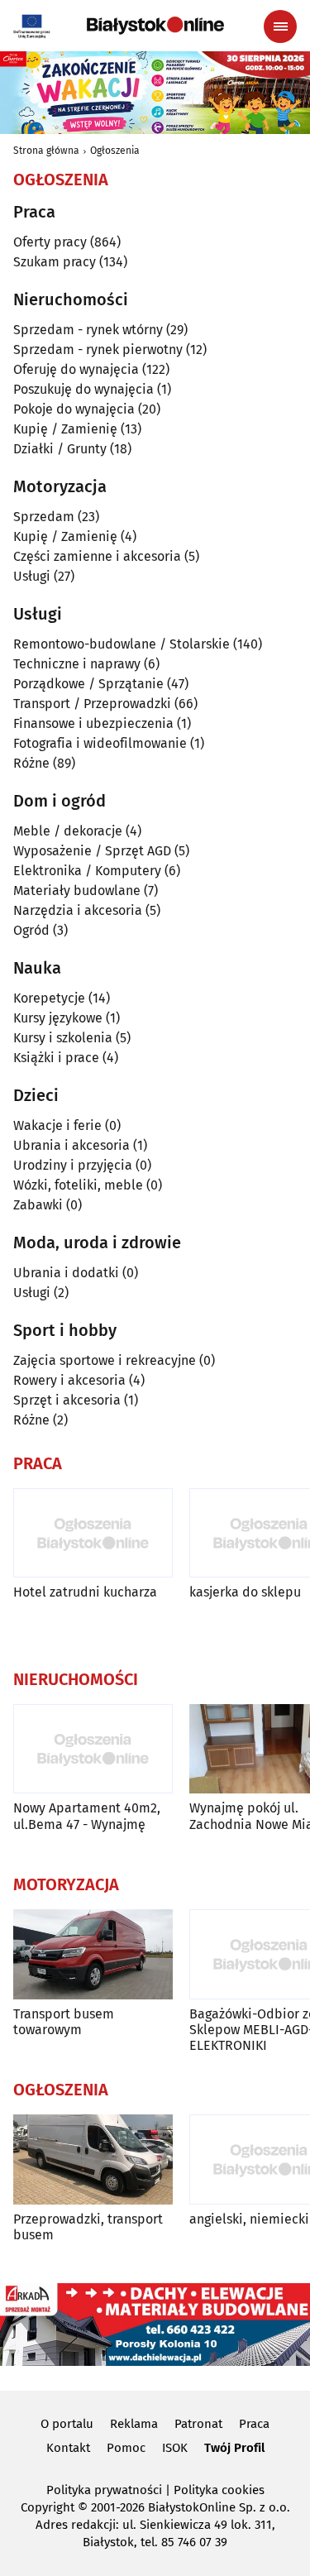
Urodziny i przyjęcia (73, 1165)
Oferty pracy (50, 242)
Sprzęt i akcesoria (67, 1400)
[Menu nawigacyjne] (280, 26)
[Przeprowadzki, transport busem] (93, 2159)
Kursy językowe (58, 1018)
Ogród (31, 930)
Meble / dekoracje (68, 831)
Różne (31, 763)
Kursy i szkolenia (63, 1038)
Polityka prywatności (104, 2490)
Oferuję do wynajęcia (76, 369)
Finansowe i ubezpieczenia (93, 723)
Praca (254, 2424)
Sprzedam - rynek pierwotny (98, 350)
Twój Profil (234, 2448)
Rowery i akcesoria (69, 1380)
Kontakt (68, 2448)
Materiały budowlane (77, 891)
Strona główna (46, 151)
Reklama (134, 2424)
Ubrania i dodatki (66, 1273)
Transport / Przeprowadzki (92, 704)
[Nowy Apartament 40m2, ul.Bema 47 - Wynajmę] (93, 1749)
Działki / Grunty (60, 449)
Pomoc (126, 2448)
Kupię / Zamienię (65, 429)
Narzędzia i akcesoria (78, 910)
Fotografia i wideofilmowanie (100, 743)
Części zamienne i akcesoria (97, 556)
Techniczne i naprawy (77, 664)
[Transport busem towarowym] (93, 1954)
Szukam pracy (55, 262)
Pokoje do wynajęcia (74, 409)
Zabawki (38, 1205)
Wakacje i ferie (57, 1125)
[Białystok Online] (155, 26)
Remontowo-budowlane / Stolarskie (122, 644)
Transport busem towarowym (64, 2022)
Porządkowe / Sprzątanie (88, 684)
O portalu (67, 2424)
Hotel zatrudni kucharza (85, 1592)
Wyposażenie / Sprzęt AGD (92, 851)
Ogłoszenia (115, 151)
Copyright (48, 2507)
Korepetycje (49, 998)
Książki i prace (56, 1058)
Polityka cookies (219, 2490)
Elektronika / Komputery (87, 871)
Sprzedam (44, 517)
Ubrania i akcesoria (72, 1145)
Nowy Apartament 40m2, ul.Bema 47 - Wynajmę (87, 1816)
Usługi (32, 576)
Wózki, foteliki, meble (78, 1185)
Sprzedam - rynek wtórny (88, 330)
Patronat (198, 2424)
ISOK (175, 2448)
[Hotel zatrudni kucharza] (93, 1533)
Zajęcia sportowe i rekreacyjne (105, 1360)
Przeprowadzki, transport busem (88, 2227)
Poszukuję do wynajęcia (83, 389)
